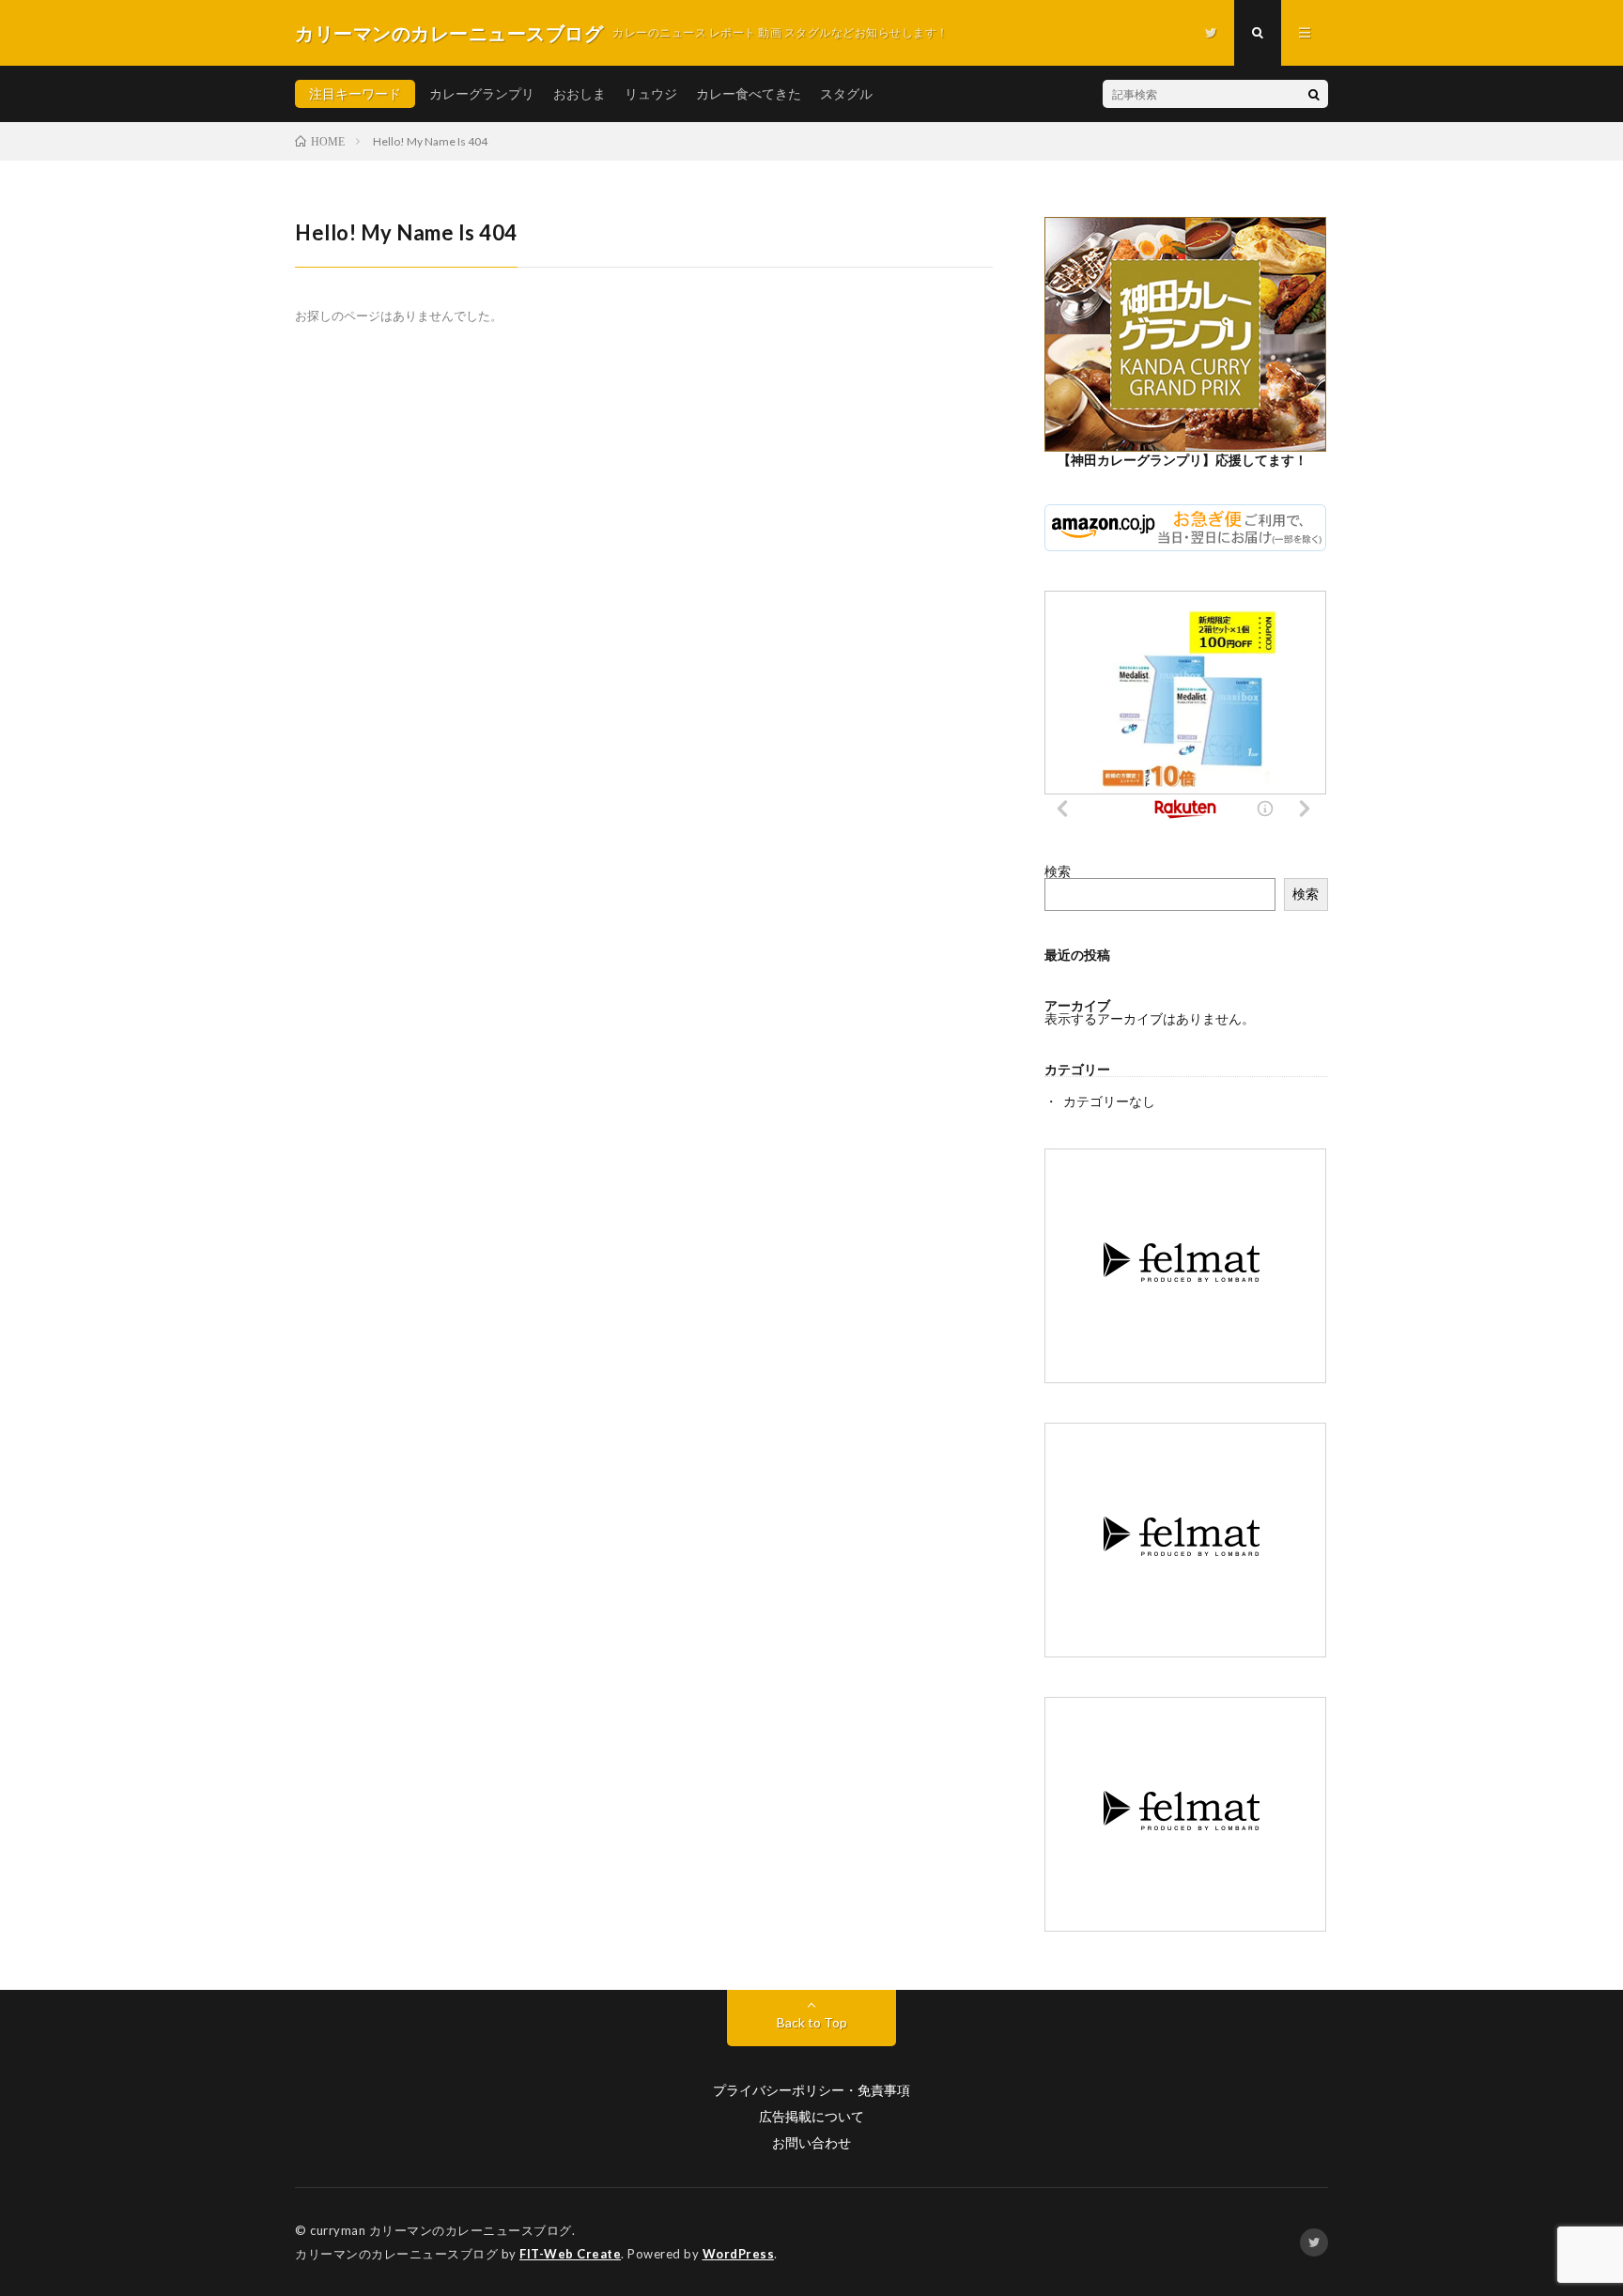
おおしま (580, 93)
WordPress (739, 2254)
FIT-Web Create (570, 2254)
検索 (1058, 871)
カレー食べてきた (749, 93)
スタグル (846, 93)
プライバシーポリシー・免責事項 (811, 2090)
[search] (1314, 94)
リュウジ (651, 93)
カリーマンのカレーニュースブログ (471, 2230)
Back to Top (812, 2022)
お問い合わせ (811, 2143)
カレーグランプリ (482, 93)
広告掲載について (811, 2117)
